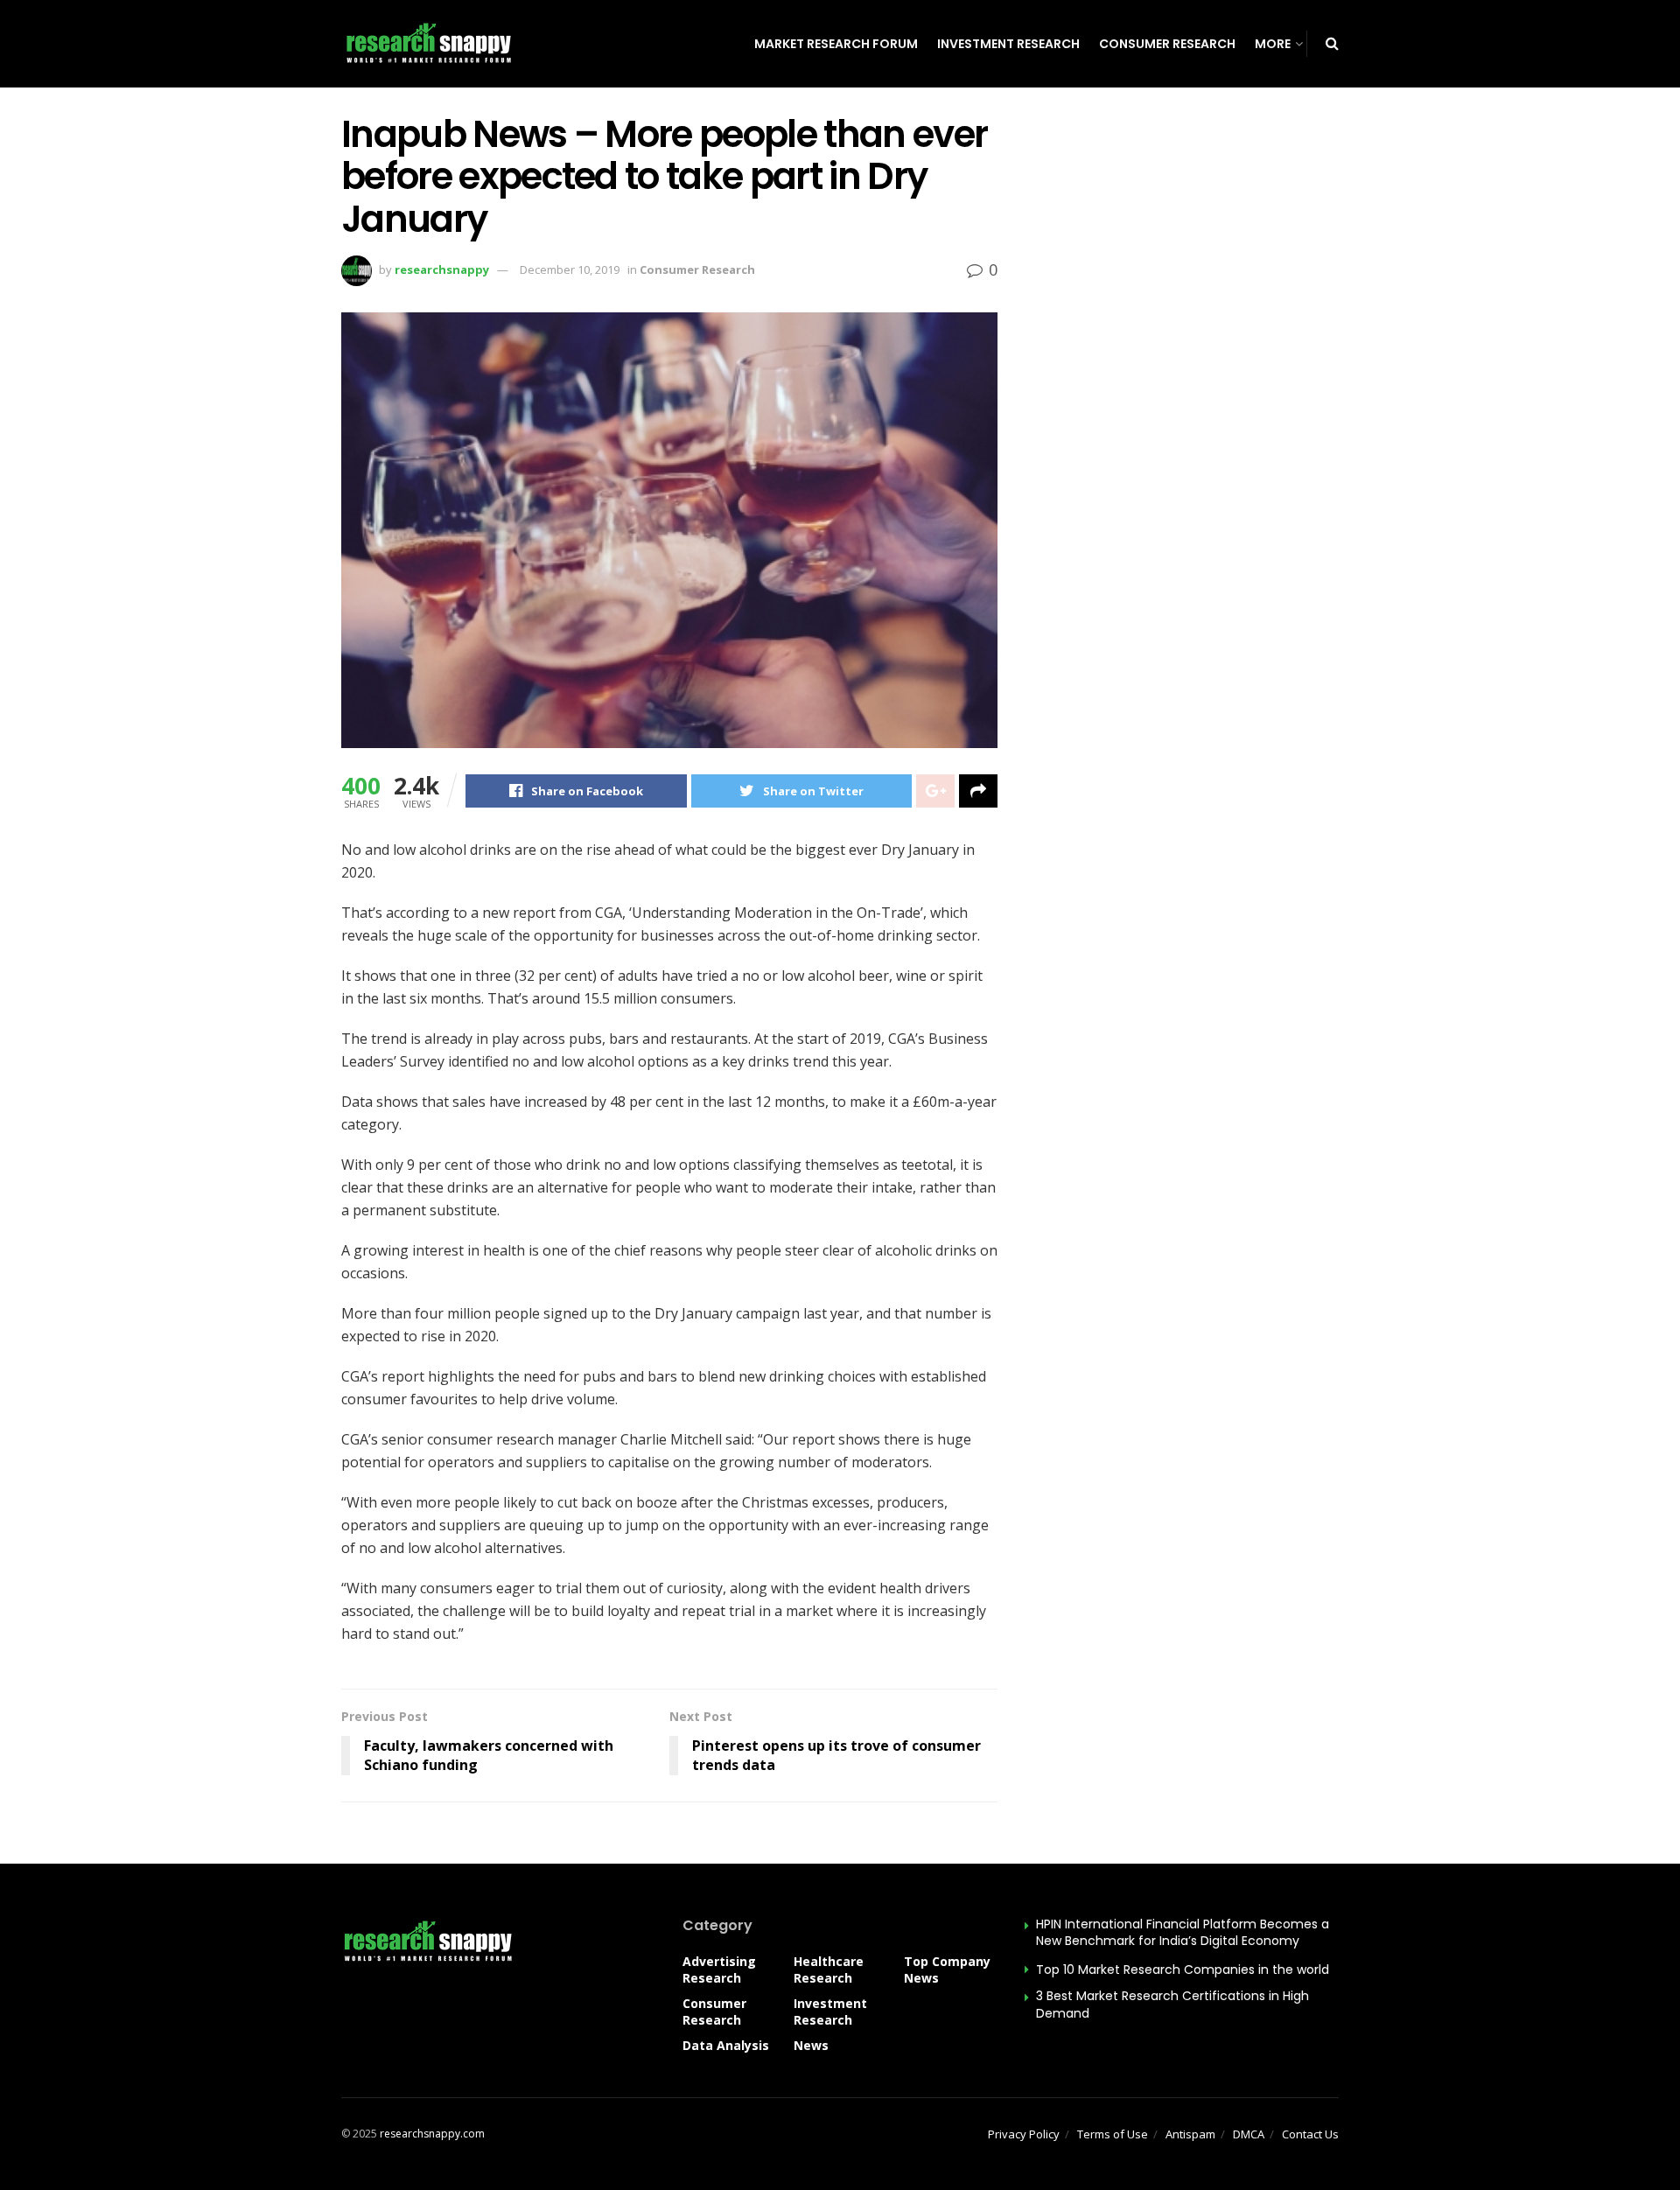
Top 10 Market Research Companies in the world (1183, 1970)
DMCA (1249, 2134)
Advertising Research (719, 1970)
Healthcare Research (829, 1970)
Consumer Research (1167, 44)
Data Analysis (726, 2045)
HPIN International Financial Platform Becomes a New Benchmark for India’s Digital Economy (1183, 1933)
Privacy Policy (1024, 2134)
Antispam (1190, 2134)
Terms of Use (1113, 2134)
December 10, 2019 (570, 269)
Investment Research (1008, 44)
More (1273, 44)
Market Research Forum (836, 44)
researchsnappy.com (432, 2134)
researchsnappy (442, 269)
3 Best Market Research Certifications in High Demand (1172, 2005)
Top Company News (947, 1970)
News (811, 2045)
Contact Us (1310, 2134)
